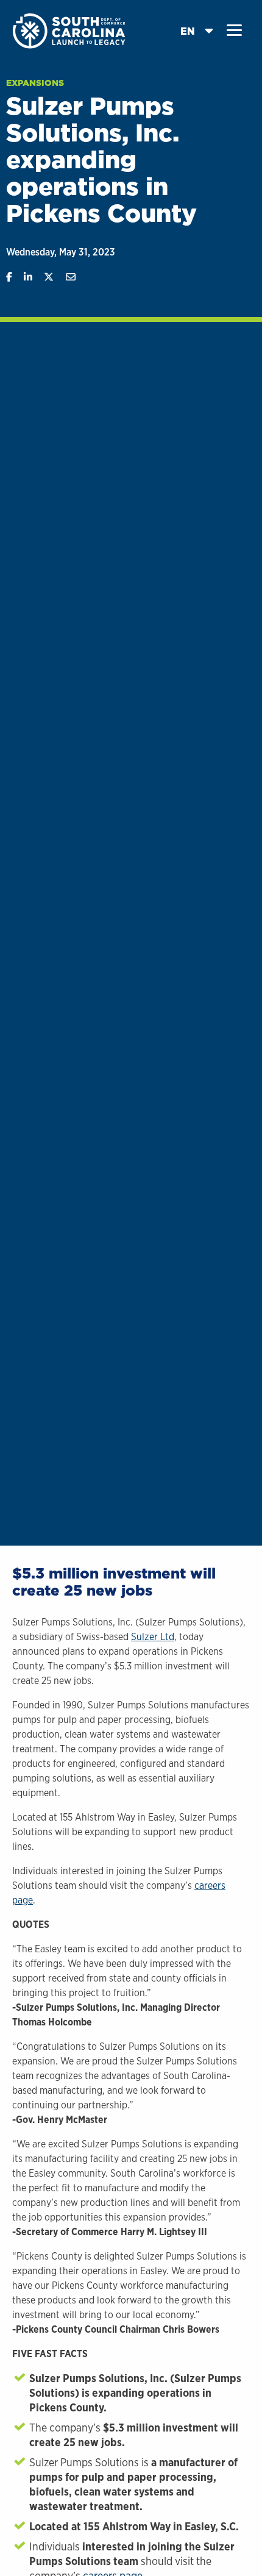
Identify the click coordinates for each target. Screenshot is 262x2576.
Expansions (35, 83)
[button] (234, 30)
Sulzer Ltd (153, 1637)
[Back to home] (70, 30)
